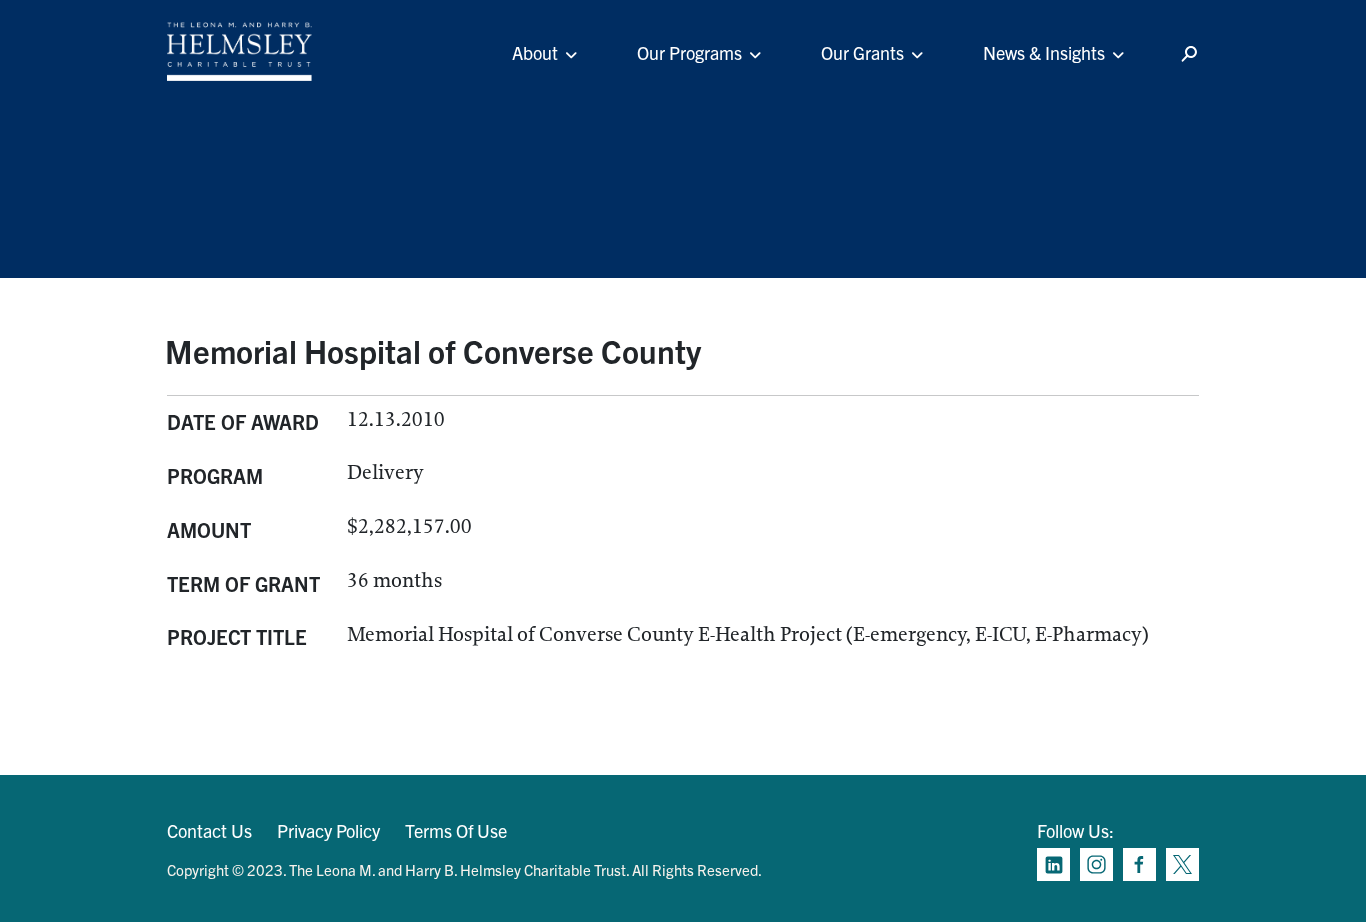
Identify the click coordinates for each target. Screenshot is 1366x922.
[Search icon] (1189, 54)
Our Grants (862, 52)
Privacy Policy (328, 830)
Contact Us (209, 830)
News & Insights (1044, 52)
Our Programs (689, 52)
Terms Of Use (456, 830)
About (535, 52)
